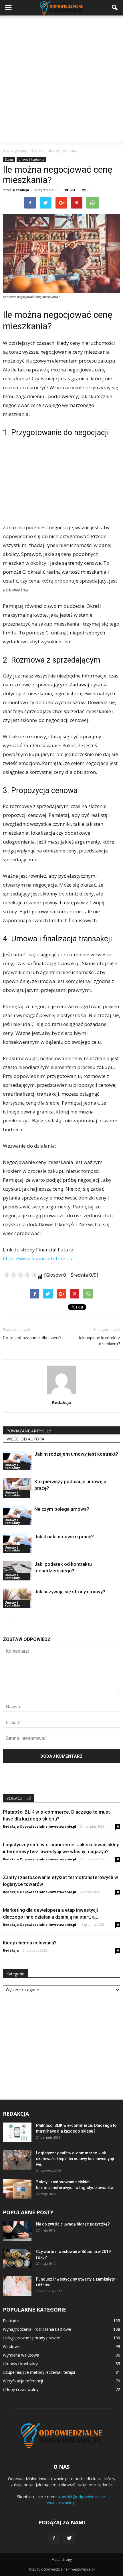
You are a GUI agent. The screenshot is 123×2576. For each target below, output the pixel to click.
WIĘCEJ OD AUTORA (25, 1439)
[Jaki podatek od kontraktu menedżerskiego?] (17, 1571)
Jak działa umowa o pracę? (64, 1537)
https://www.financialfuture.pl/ (38, 1258)
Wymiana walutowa (21, 2355)
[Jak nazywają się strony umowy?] (17, 1598)
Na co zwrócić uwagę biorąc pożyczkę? (73, 2224)
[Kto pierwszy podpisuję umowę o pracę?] (17, 1488)
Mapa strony (62, 2560)
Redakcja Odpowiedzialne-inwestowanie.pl (39, 1826)
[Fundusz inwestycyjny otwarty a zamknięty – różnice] (17, 2286)
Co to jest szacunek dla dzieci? (32, 1338)
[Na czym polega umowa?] (17, 1516)
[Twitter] (69, 2538)
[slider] (20, 1275)
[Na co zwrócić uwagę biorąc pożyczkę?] (17, 2231)
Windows (11, 2346)
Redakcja (21, 190)
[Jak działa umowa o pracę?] (17, 1543)
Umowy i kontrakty (31, 159)
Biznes (9, 159)
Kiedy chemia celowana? (30, 1943)
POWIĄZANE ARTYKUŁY (29, 1431)
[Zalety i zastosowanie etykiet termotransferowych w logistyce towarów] (17, 2189)
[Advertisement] (61, 80)
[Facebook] (54, 2538)
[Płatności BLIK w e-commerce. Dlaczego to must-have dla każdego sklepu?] (17, 2132)
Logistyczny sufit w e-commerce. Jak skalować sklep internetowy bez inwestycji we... (75, 2159)
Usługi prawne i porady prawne (31, 2338)
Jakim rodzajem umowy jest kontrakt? (76, 1454)
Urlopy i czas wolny (21, 2389)
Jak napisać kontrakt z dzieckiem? (99, 1341)
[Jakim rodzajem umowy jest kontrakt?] (17, 1461)
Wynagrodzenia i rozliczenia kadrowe (37, 2329)
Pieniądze (12, 2321)
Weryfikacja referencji (23, 2381)
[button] (115, 8)
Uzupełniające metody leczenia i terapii (39, 2372)
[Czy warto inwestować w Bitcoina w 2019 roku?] (17, 2259)
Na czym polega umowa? (62, 1509)
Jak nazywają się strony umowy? (70, 1592)
